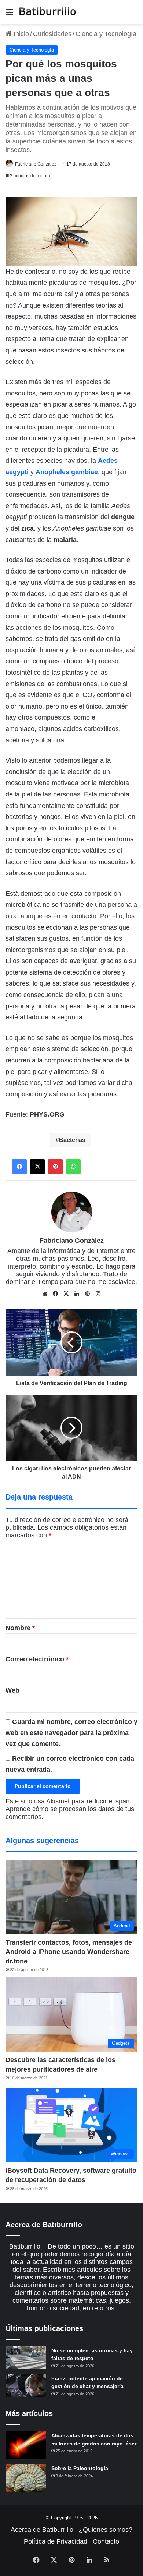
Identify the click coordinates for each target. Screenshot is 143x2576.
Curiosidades (52, 34)
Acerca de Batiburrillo (42, 2530)
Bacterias (72, 1140)
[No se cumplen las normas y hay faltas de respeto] (26, 2358)
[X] (66, 1294)
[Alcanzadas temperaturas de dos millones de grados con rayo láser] (26, 2445)
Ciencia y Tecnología (106, 34)
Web (12, 1690)
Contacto (106, 2541)
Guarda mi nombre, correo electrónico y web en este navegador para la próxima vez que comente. (71, 1733)
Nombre (20, 1628)
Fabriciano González (36, 164)
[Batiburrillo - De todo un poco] (48, 12)
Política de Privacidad (56, 2541)
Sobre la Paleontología (80, 2468)
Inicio (20, 34)
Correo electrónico (37, 1659)
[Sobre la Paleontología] (26, 2478)
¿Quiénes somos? (106, 2530)
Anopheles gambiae (67, 472)
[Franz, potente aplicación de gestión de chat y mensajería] (26, 2386)
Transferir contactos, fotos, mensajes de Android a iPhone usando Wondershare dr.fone (69, 1952)
